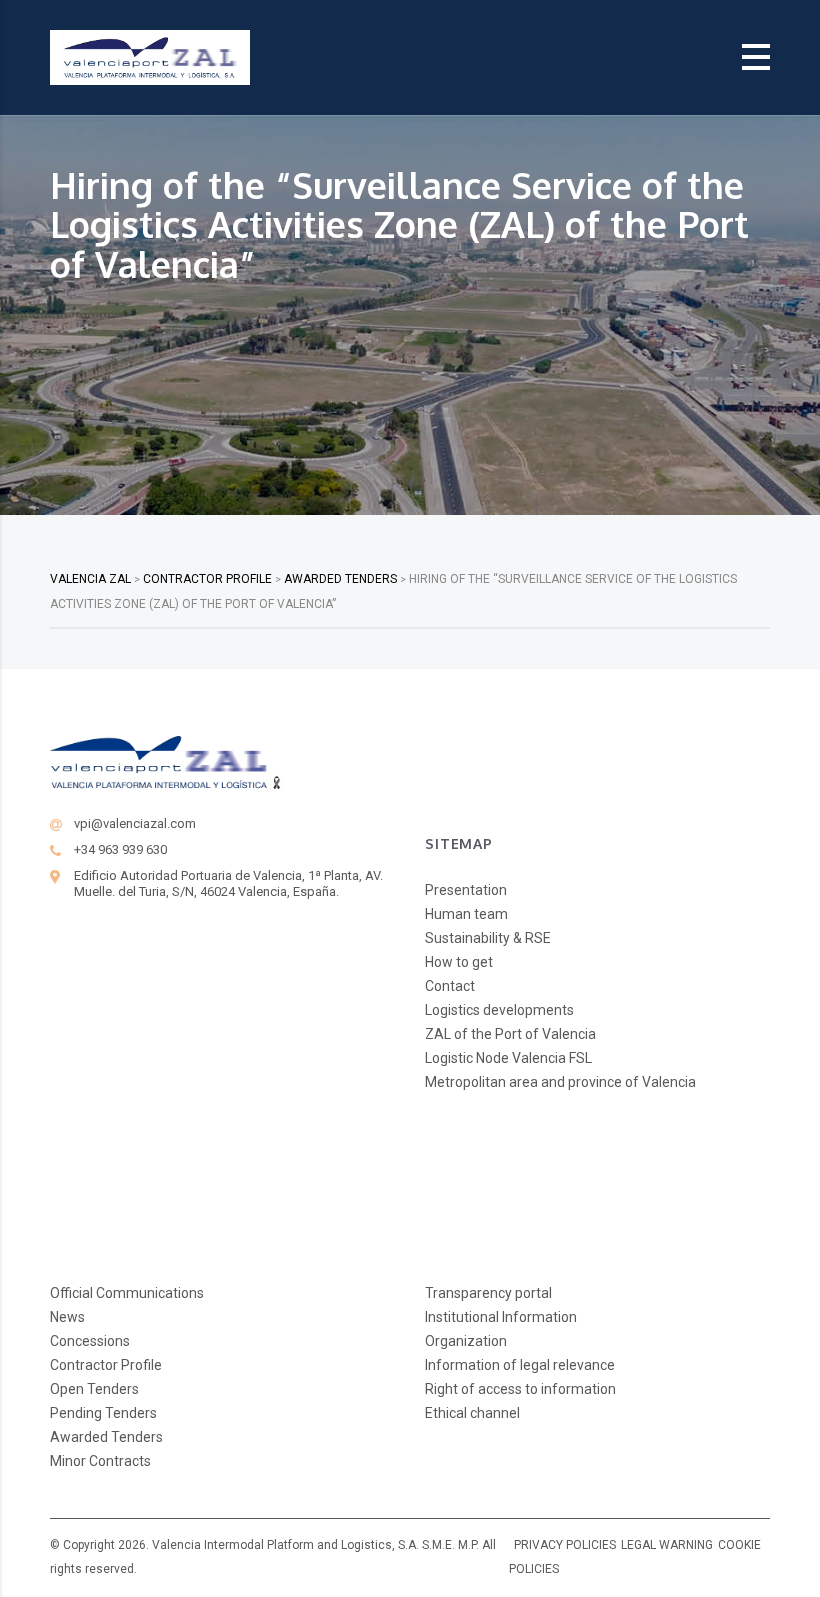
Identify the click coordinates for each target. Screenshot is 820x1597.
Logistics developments (499, 1010)
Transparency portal (488, 1293)
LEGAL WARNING (667, 1545)
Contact (450, 986)
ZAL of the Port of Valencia (510, 1034)
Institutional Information (501, 1317)
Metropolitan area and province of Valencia (560, 1082)
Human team (466, 914)
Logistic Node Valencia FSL (508, 1058)
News (67, 1317)
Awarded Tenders (106, 1437)
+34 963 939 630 (120, 849)
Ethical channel (472, 1413)
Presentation (466, 890)
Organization (466, 1341)
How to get (459, 962)
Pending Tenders (103, 1413)
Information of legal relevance (520, 1365)
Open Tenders (94, 1389)
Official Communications (127, 1293)
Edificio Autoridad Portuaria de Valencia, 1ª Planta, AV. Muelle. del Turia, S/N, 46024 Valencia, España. (228, 883)
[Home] (150, 56)
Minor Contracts (100, 1461)
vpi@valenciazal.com (135, 823)
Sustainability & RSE (488, 938)
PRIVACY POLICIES (565, 1545)
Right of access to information (520, 1389)
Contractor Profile (106, 1365)
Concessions (90, 1341)
